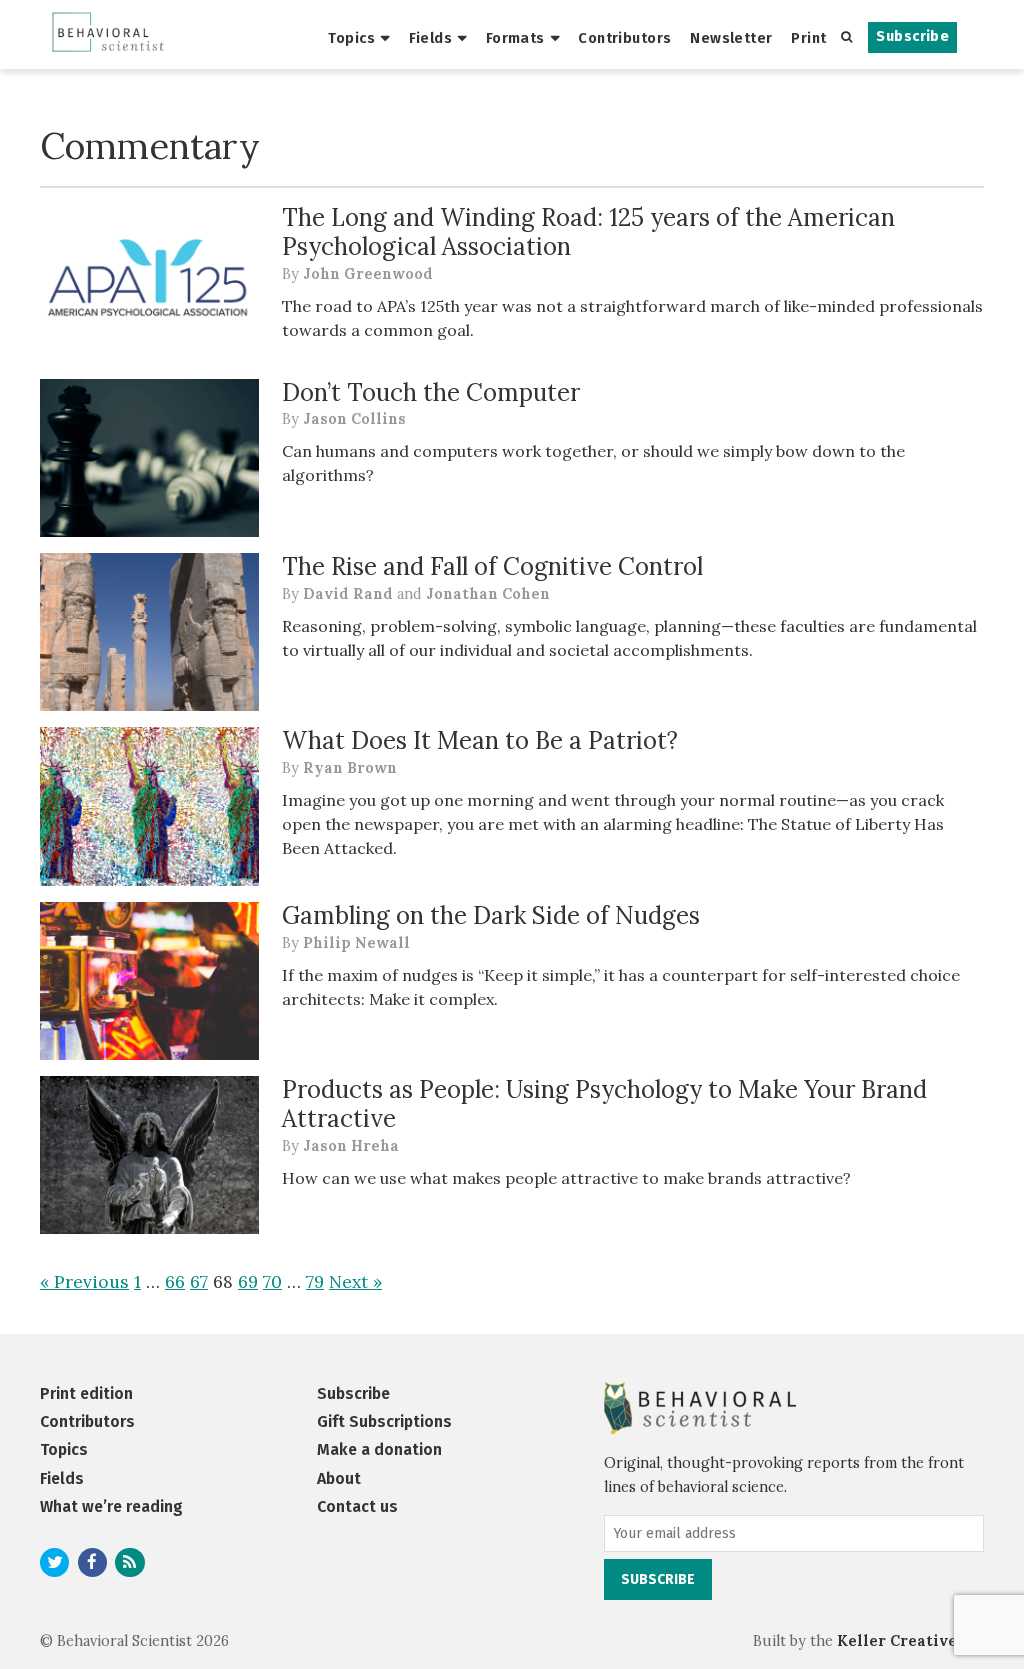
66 (175, 1281)
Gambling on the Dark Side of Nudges (491, 915)
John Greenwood (368, 274)
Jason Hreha (351, 1146)
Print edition (86, 1393)
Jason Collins (354, 419)
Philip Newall (356, 943)
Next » (355, 1281)
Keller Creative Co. (910, 1641)
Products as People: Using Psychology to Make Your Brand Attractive (604, 1104)
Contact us (357, 1506)
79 (315, 1281)
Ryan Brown (350, 768)
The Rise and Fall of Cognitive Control (492, 566)
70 (272, 1281)
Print (808, 38)
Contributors (624, 38)
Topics (351, 38)
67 (199, 1281)
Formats (515, 38)
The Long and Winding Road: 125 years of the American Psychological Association (588, 232)
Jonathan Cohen (488, 594)
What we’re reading (111, 1506)
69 (248, 1281)
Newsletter (731, 38)
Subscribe (912, 36)
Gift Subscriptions (384, 1421)
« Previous (84, 1281)
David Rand (348, 594)
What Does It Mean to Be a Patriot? (480, 740)
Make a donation (379, 1449)
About (339, 1478)
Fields (431, 38)
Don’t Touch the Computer (431, 392)
